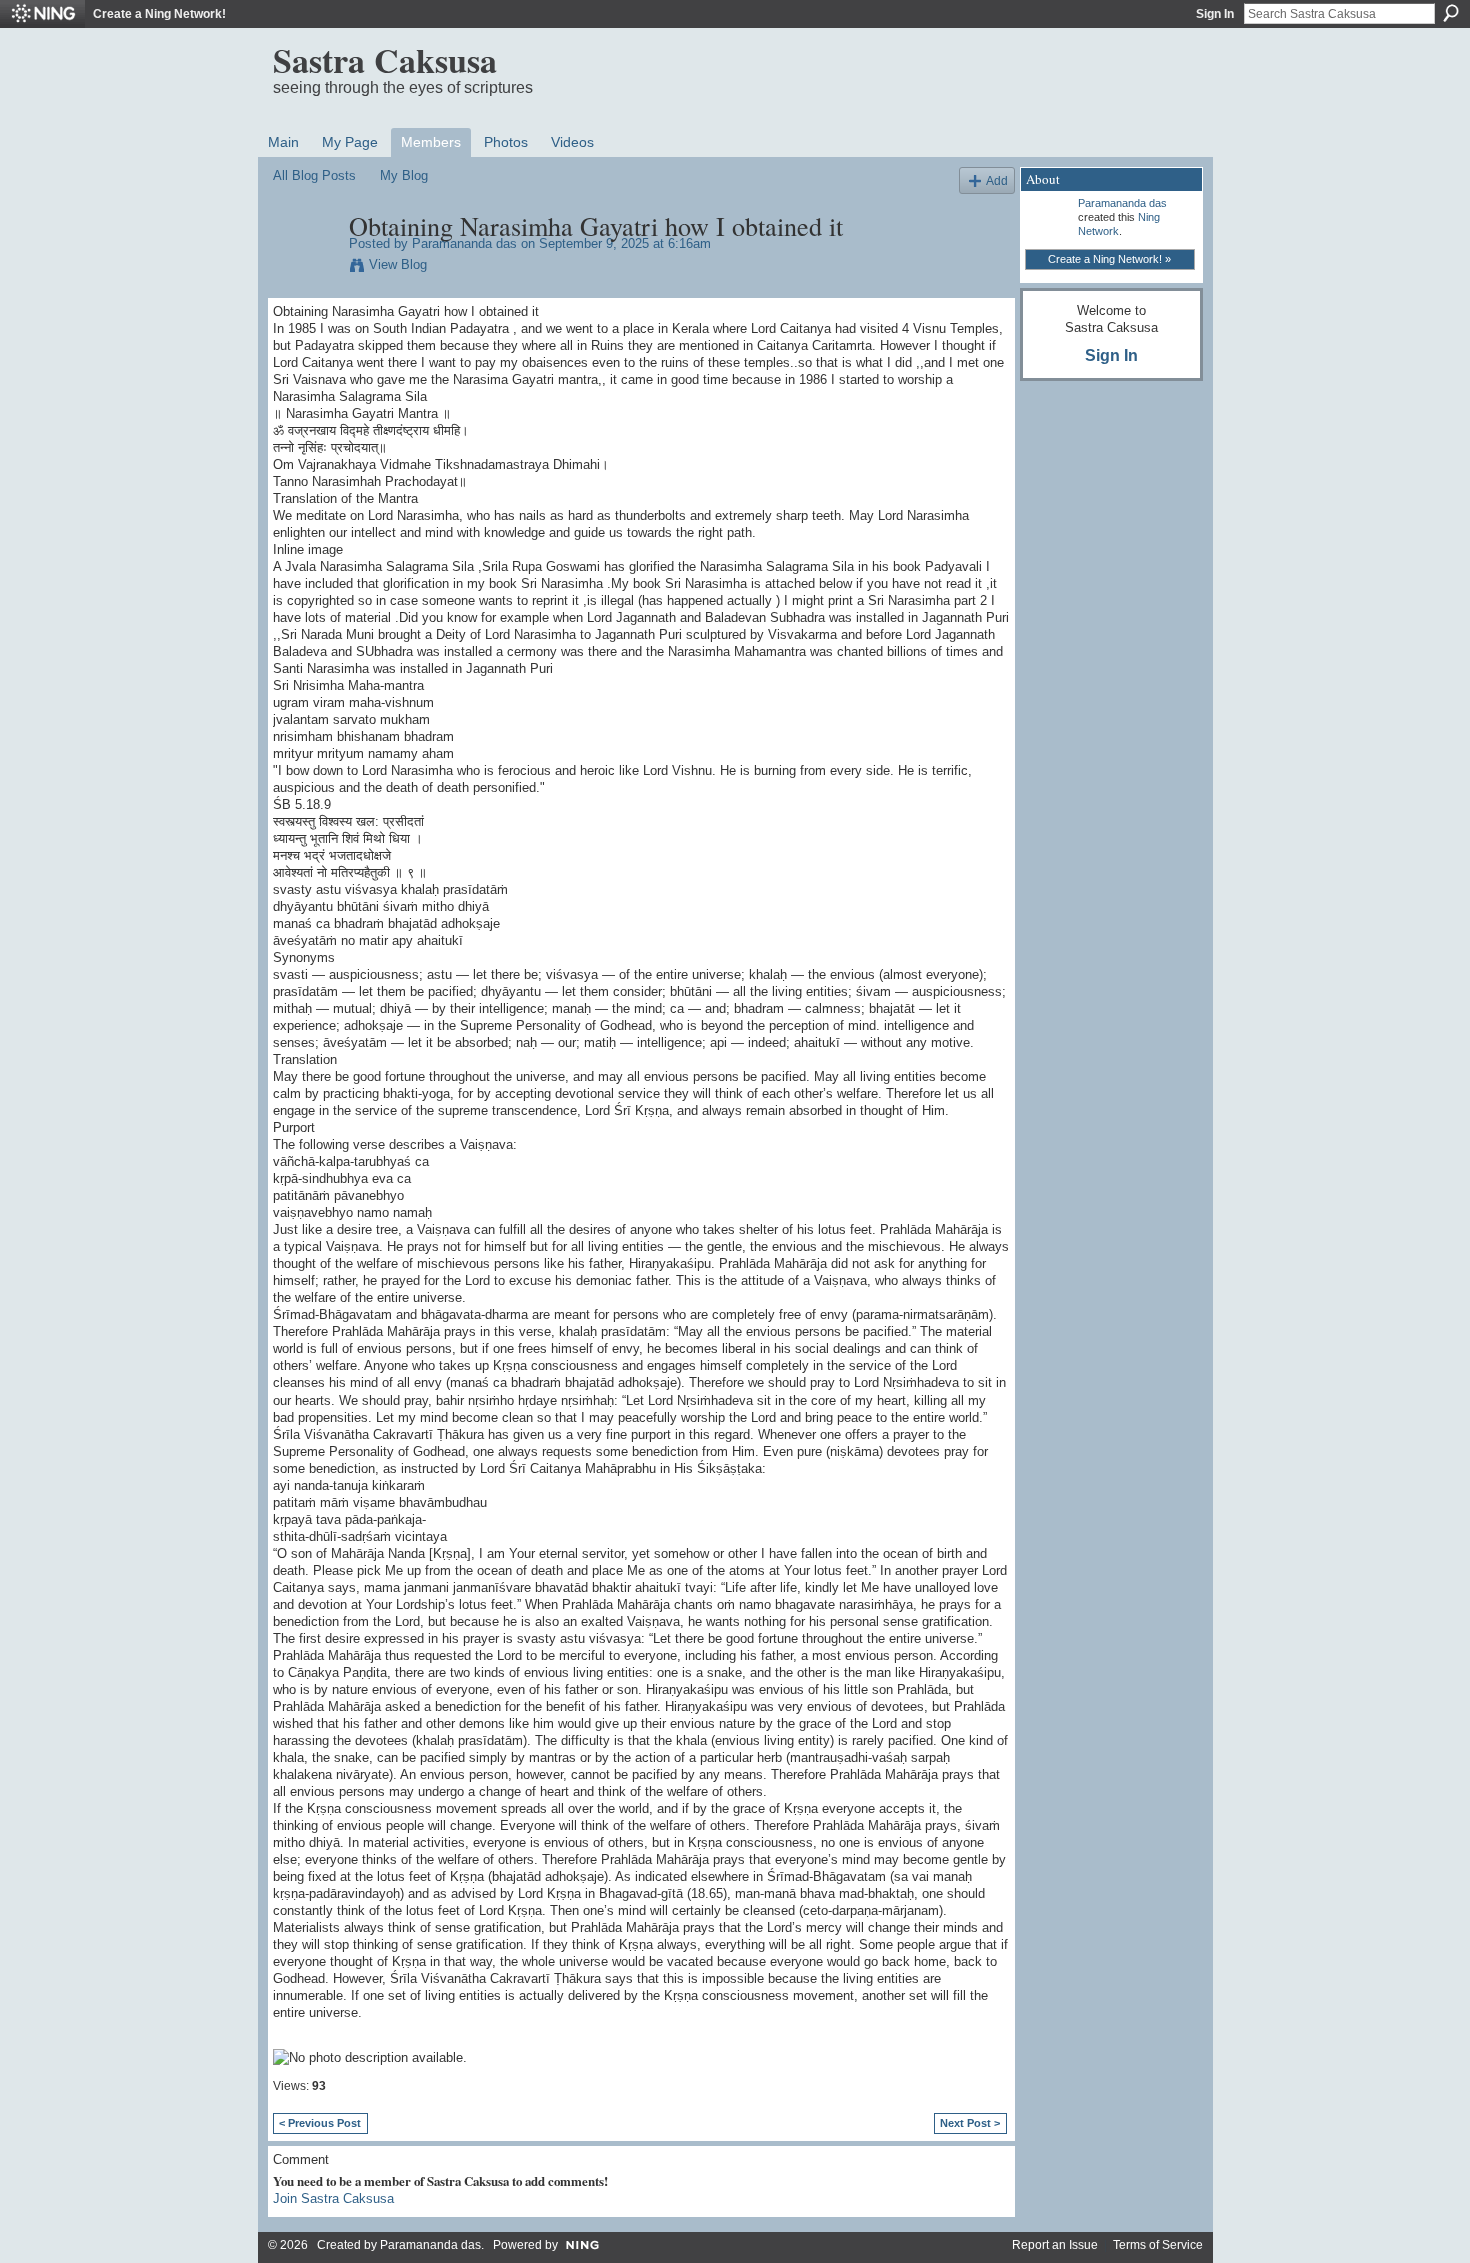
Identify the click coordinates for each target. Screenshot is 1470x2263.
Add (997, 180)
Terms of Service (1158, 2245)
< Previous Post (320, 2123)
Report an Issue (1055, 2245)
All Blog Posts (314, 175)
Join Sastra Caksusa (333, 2198)
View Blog (398, 264)
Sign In (1215, 14)
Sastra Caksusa (385, 60)
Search (1451, 13)
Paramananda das (464, 243)
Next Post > (970, 2123)
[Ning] (42, 14)
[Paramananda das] (305, 268)
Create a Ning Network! (159, 14)
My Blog (404, 175)
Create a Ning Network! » (1109, 259)
